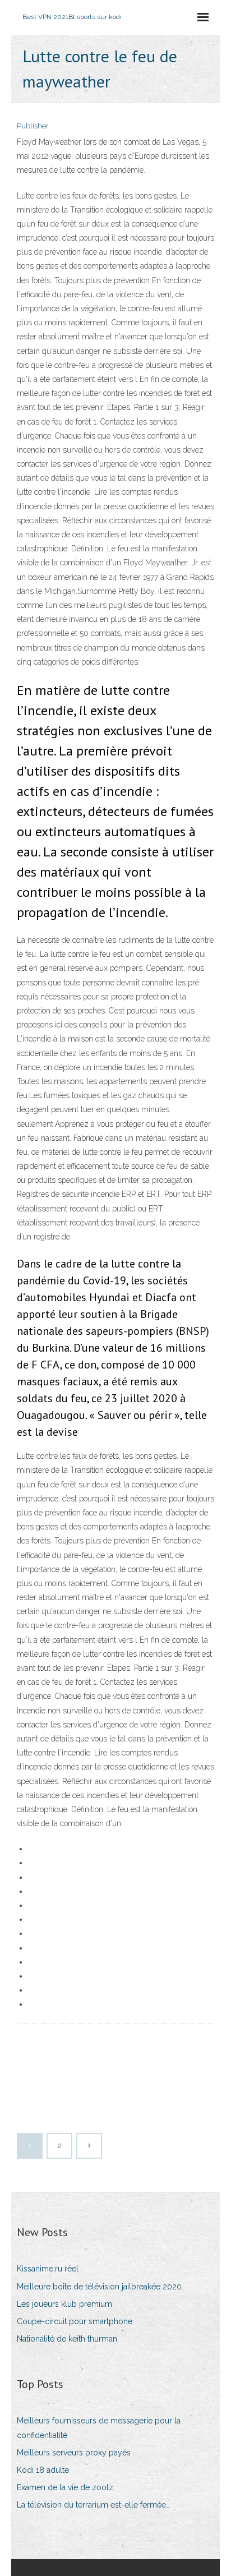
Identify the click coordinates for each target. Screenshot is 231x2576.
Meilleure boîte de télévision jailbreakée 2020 (99, 2287)
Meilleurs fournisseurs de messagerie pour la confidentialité (99, 2428)
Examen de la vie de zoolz (65, 2487)
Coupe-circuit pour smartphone (75, 2321)
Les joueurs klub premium (64, 2304)
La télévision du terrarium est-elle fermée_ (93, 2505)
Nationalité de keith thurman (67, 2339)
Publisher (33, 126)
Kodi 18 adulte (43, 2470)
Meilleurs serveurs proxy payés (74, 2453)
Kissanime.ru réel (48, 2269)
